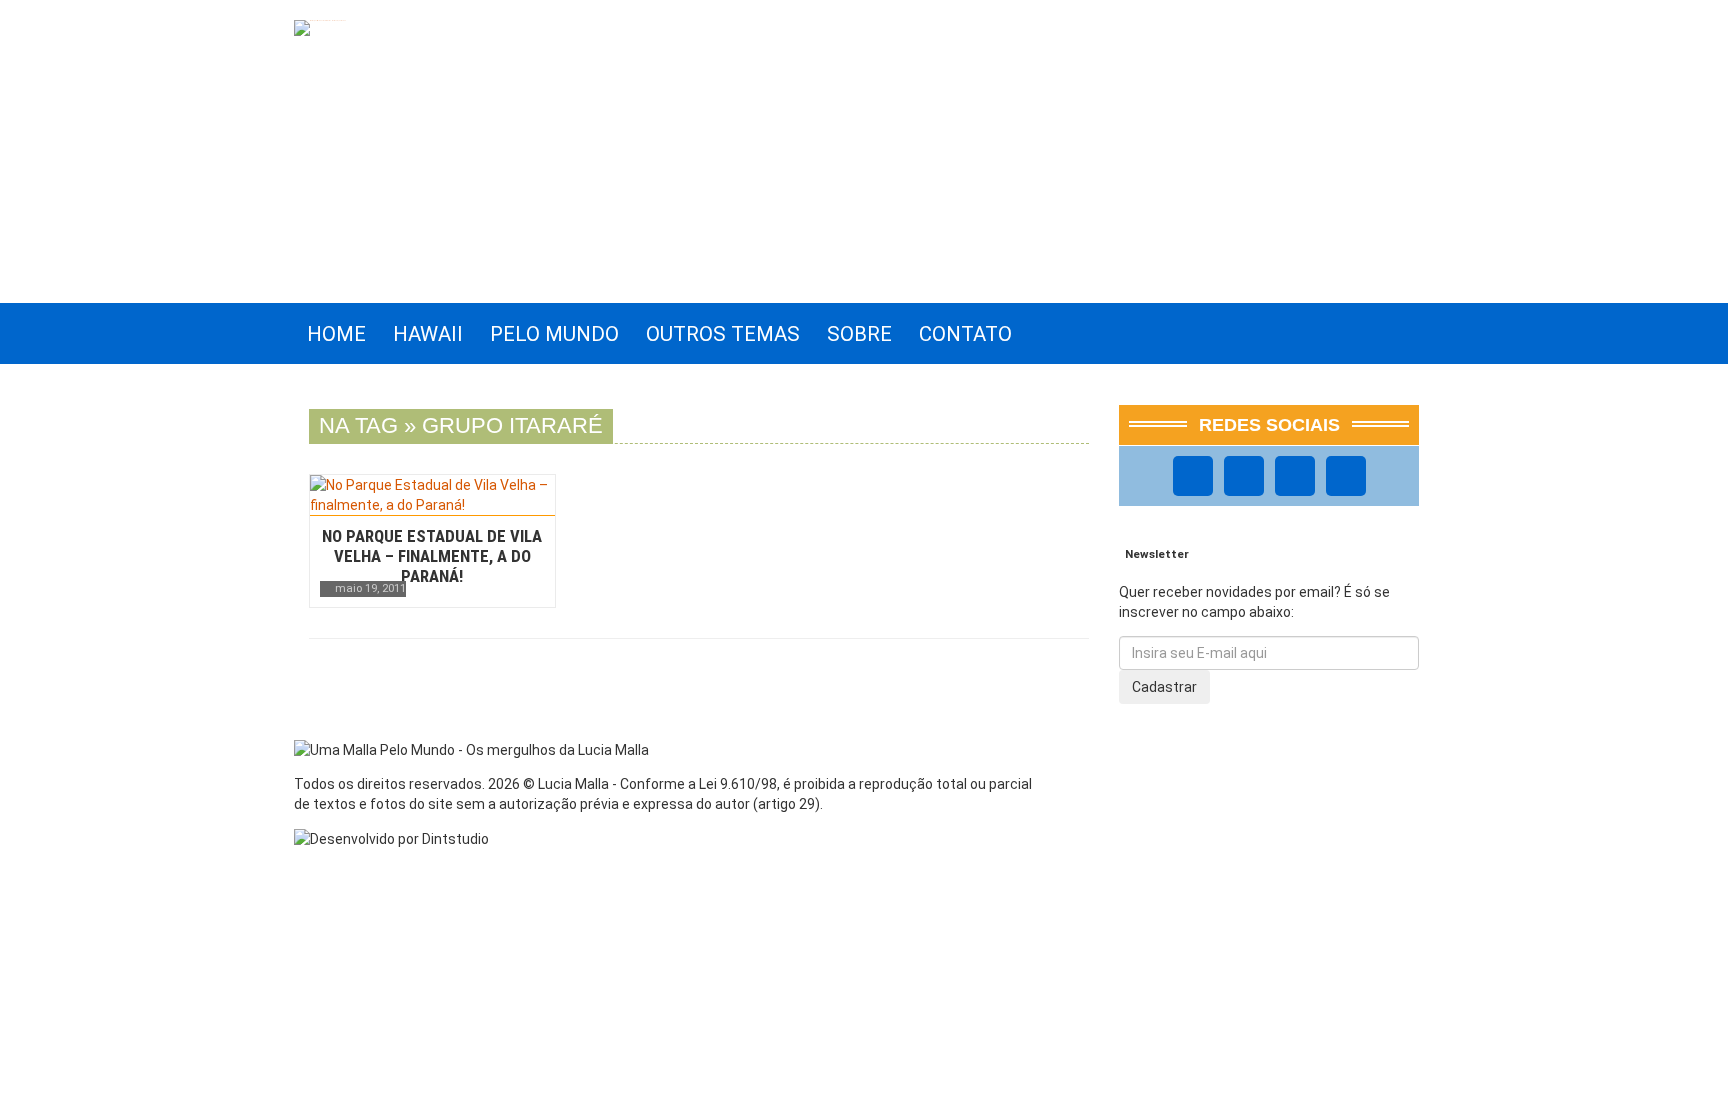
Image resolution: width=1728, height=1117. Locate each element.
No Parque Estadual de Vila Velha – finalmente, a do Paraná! (432, 556)
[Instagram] (1244, 476)
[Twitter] (1295, 476)
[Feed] (1346, 476)
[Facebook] (1193, 476)
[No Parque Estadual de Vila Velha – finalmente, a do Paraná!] (432, 495)
